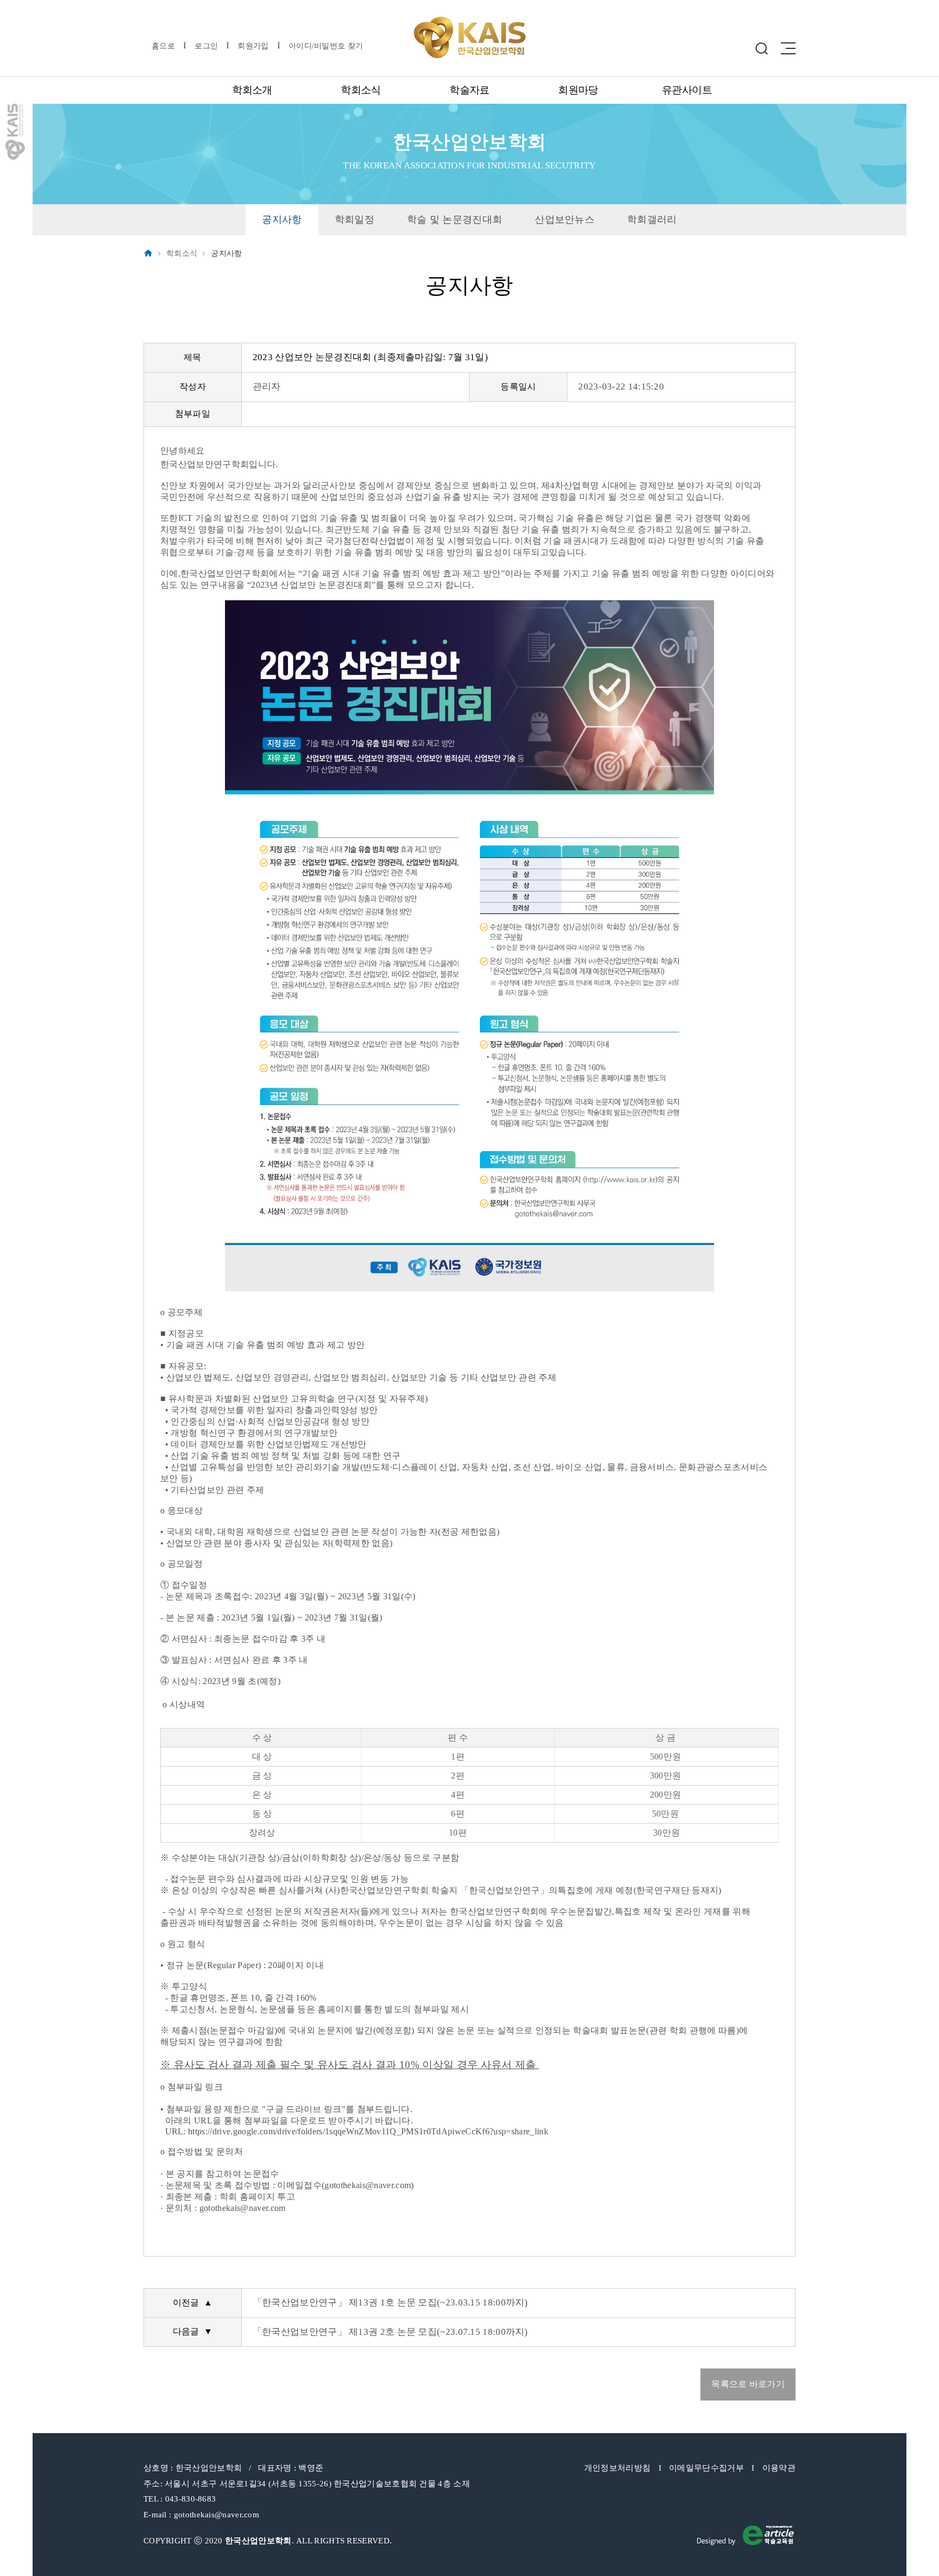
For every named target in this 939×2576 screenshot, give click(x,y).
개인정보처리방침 (617, 2468)
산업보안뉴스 (565, 219)
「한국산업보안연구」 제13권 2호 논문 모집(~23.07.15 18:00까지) (390, 2332)
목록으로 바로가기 (748, 2384)
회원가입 (253, 46)
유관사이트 (687, 90)
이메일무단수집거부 (706, 2468)
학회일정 (355, 219)
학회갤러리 (652, 219)
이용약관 (779, 2468)
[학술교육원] (745, 2534)
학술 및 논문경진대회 (455, 219)
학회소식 (361, 90)
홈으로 (163, 46)
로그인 (206, 46)
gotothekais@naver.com (217, 2515)
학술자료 (469, 90)
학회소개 (252, 90)
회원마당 (578, 90)
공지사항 (282, 219)
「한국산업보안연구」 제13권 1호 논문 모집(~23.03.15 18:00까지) (390, 2302)
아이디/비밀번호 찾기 (326, 46)
